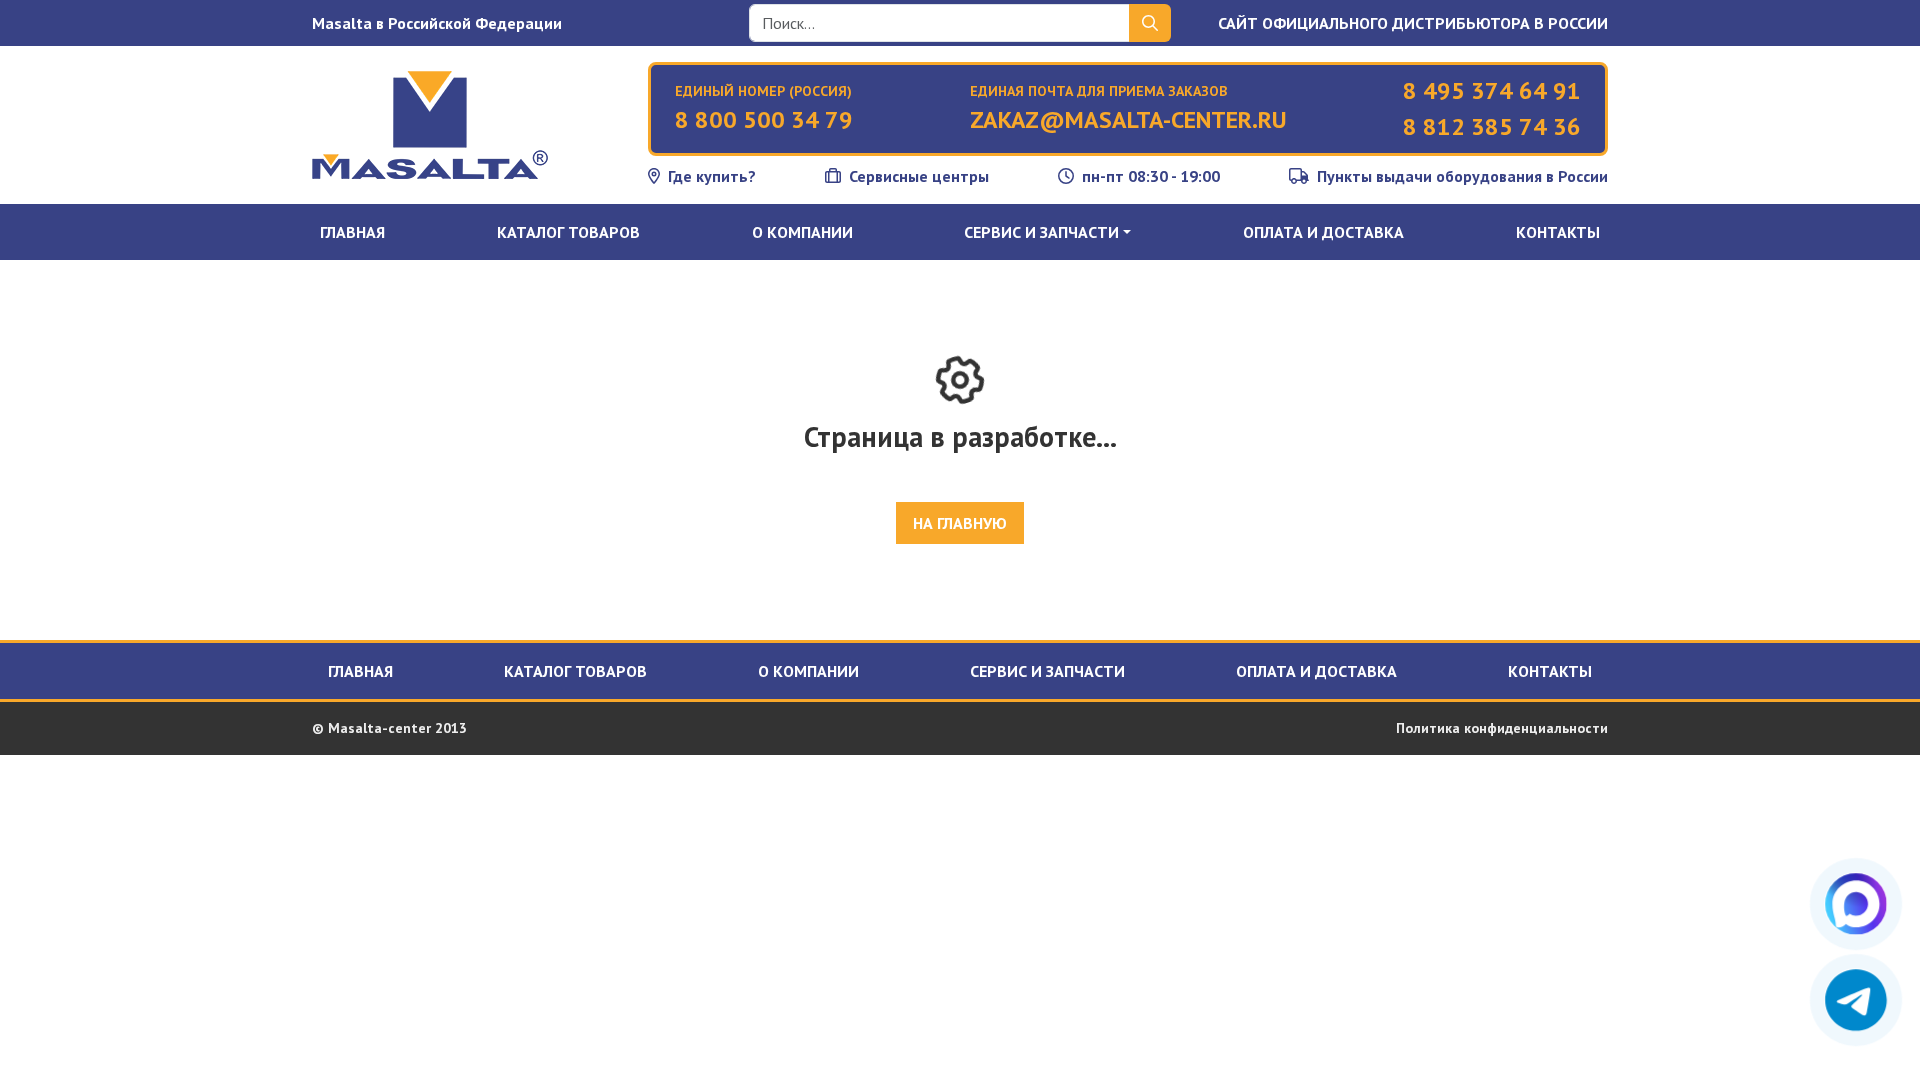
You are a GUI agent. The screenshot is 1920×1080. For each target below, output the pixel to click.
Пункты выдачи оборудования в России (1462, 176)
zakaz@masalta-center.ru (1128, 119)
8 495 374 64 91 (1492, 90)
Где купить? (712, 176)
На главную (960, 523)
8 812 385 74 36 (1492, 126)
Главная (352, 232)
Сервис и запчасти (1047, 671)
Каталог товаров (568, 232)
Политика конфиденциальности (1502, 728)
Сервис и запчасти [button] (1041, 232)
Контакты (1558, 232)
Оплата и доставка (1323, 232)
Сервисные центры (919, 176)
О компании (802, 232)
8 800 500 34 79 (764, 119)
